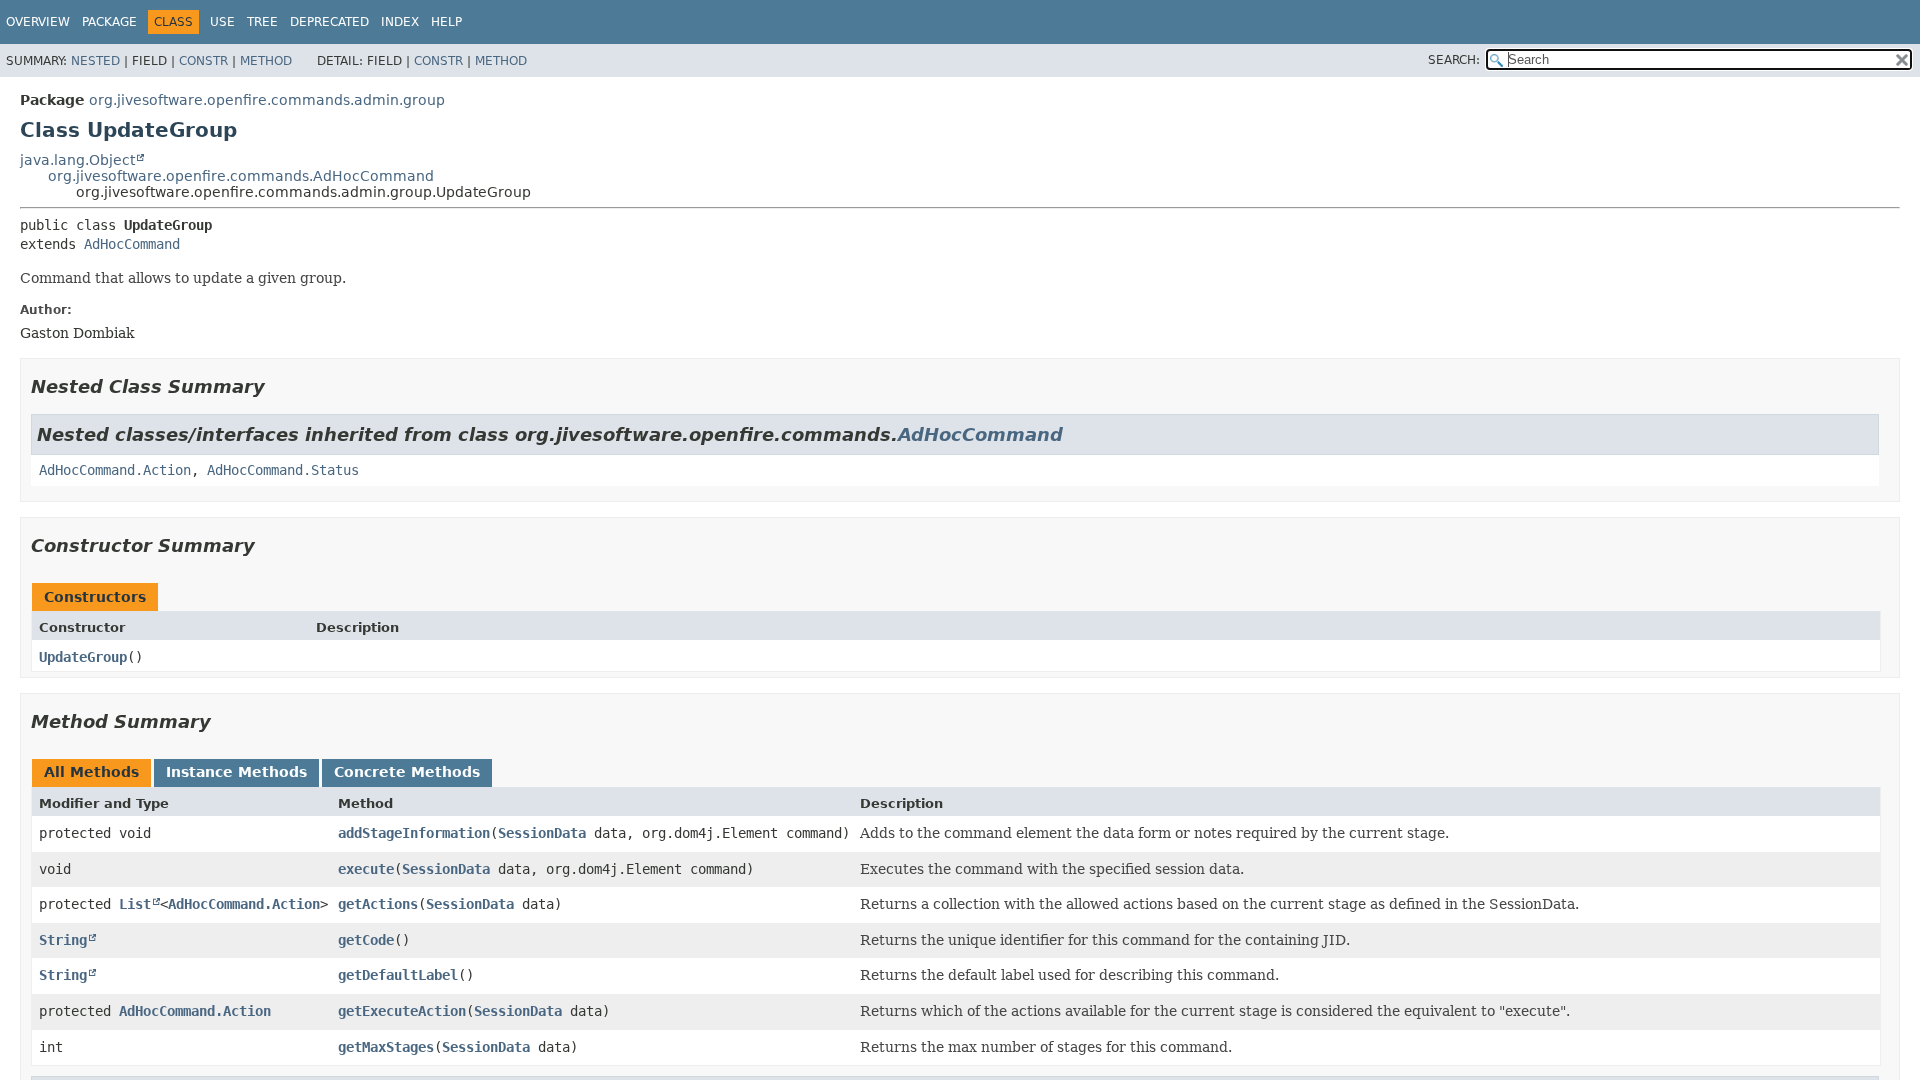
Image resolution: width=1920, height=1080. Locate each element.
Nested (95, 61)
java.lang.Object (77, 160)
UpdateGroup (83, 657)
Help (446, 22)
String (63, 940)
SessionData (542, 833)
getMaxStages (386, 1047)
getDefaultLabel (398, 975)
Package (109, 22)
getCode (366, 940)
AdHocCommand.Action (115, 470)
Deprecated (329, 22)
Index (400, 22)
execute (366, 869)
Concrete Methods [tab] (407, 772)
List (135, 904)
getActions (378, 904)
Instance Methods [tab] (236, 772)
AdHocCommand (132, 244)
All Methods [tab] (91, 772)
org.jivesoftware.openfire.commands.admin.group (267, 100)
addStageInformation (414, 833)
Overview (38, 22)
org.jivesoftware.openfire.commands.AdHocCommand (241, 176)
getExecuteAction (402, 1011)
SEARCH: (1454, 60)
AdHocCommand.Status (283, 470)
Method (266, 61)
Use (222, 22)
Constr (203, 61)
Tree (262, 22)
